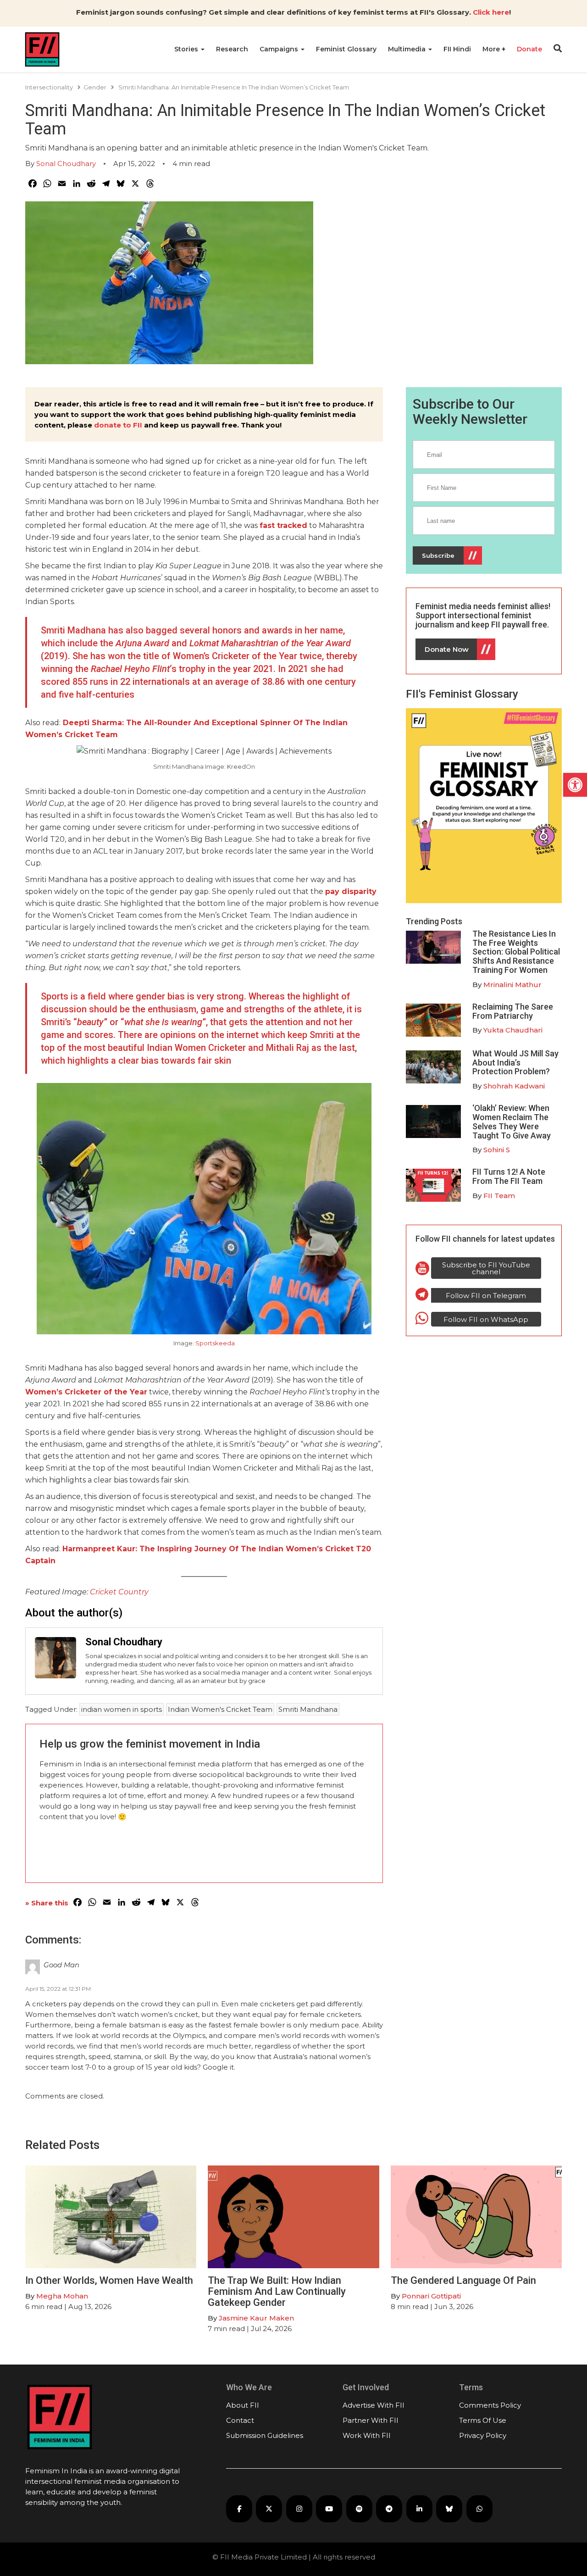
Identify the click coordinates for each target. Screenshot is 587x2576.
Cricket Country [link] (119, 1592)
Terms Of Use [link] (483, 2420)
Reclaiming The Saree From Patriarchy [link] (513, 1011)
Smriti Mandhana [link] (308, 1709)
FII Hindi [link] (457, 49)
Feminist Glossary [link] (346, 49)
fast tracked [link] (283, 525)
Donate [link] (529, 49)
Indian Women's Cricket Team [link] (220, 1709)
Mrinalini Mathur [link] (512, 985)
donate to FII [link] (118, 425)
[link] (575, 785)
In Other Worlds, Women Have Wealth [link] (109, 2280)
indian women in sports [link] (122, 1709)
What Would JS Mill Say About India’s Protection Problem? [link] (515, 1063)
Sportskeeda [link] (215, 1343)
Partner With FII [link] (371, 2420)
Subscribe (438, 555)
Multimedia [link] (408, 49)
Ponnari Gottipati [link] (431, 2296)
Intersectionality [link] (49, 87)
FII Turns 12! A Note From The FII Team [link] (509, 1176)
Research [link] (232, 49)
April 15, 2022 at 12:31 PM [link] (58, 1989)
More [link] (492, 49)
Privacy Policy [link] (483, 2435)
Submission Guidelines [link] (265, 2435)
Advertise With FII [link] (374, 2405)
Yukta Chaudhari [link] (513, 1030)
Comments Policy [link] (490, 2405)
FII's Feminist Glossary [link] (462, 694)
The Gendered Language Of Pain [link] (463, 2280)
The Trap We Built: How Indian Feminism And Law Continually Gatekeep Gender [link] (277, 2291)
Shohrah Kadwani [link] (514, 1086)
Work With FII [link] (367, 2435)
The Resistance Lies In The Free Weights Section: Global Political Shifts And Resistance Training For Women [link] (516, 952)
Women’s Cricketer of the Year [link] (86, 1392)
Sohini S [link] (497, 1150)
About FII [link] (243, 2405)
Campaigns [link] (280, 49)
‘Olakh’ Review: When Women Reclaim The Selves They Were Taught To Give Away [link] (512, 1121)
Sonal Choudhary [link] (66, 164)
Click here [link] (491, 12)
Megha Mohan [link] (62, 2296)
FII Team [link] (499, 1196)
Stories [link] (187, 49)
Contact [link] (240, 2420)
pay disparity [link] (351, 891)
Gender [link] (95, 87)
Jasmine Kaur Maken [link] (256, 2318)
